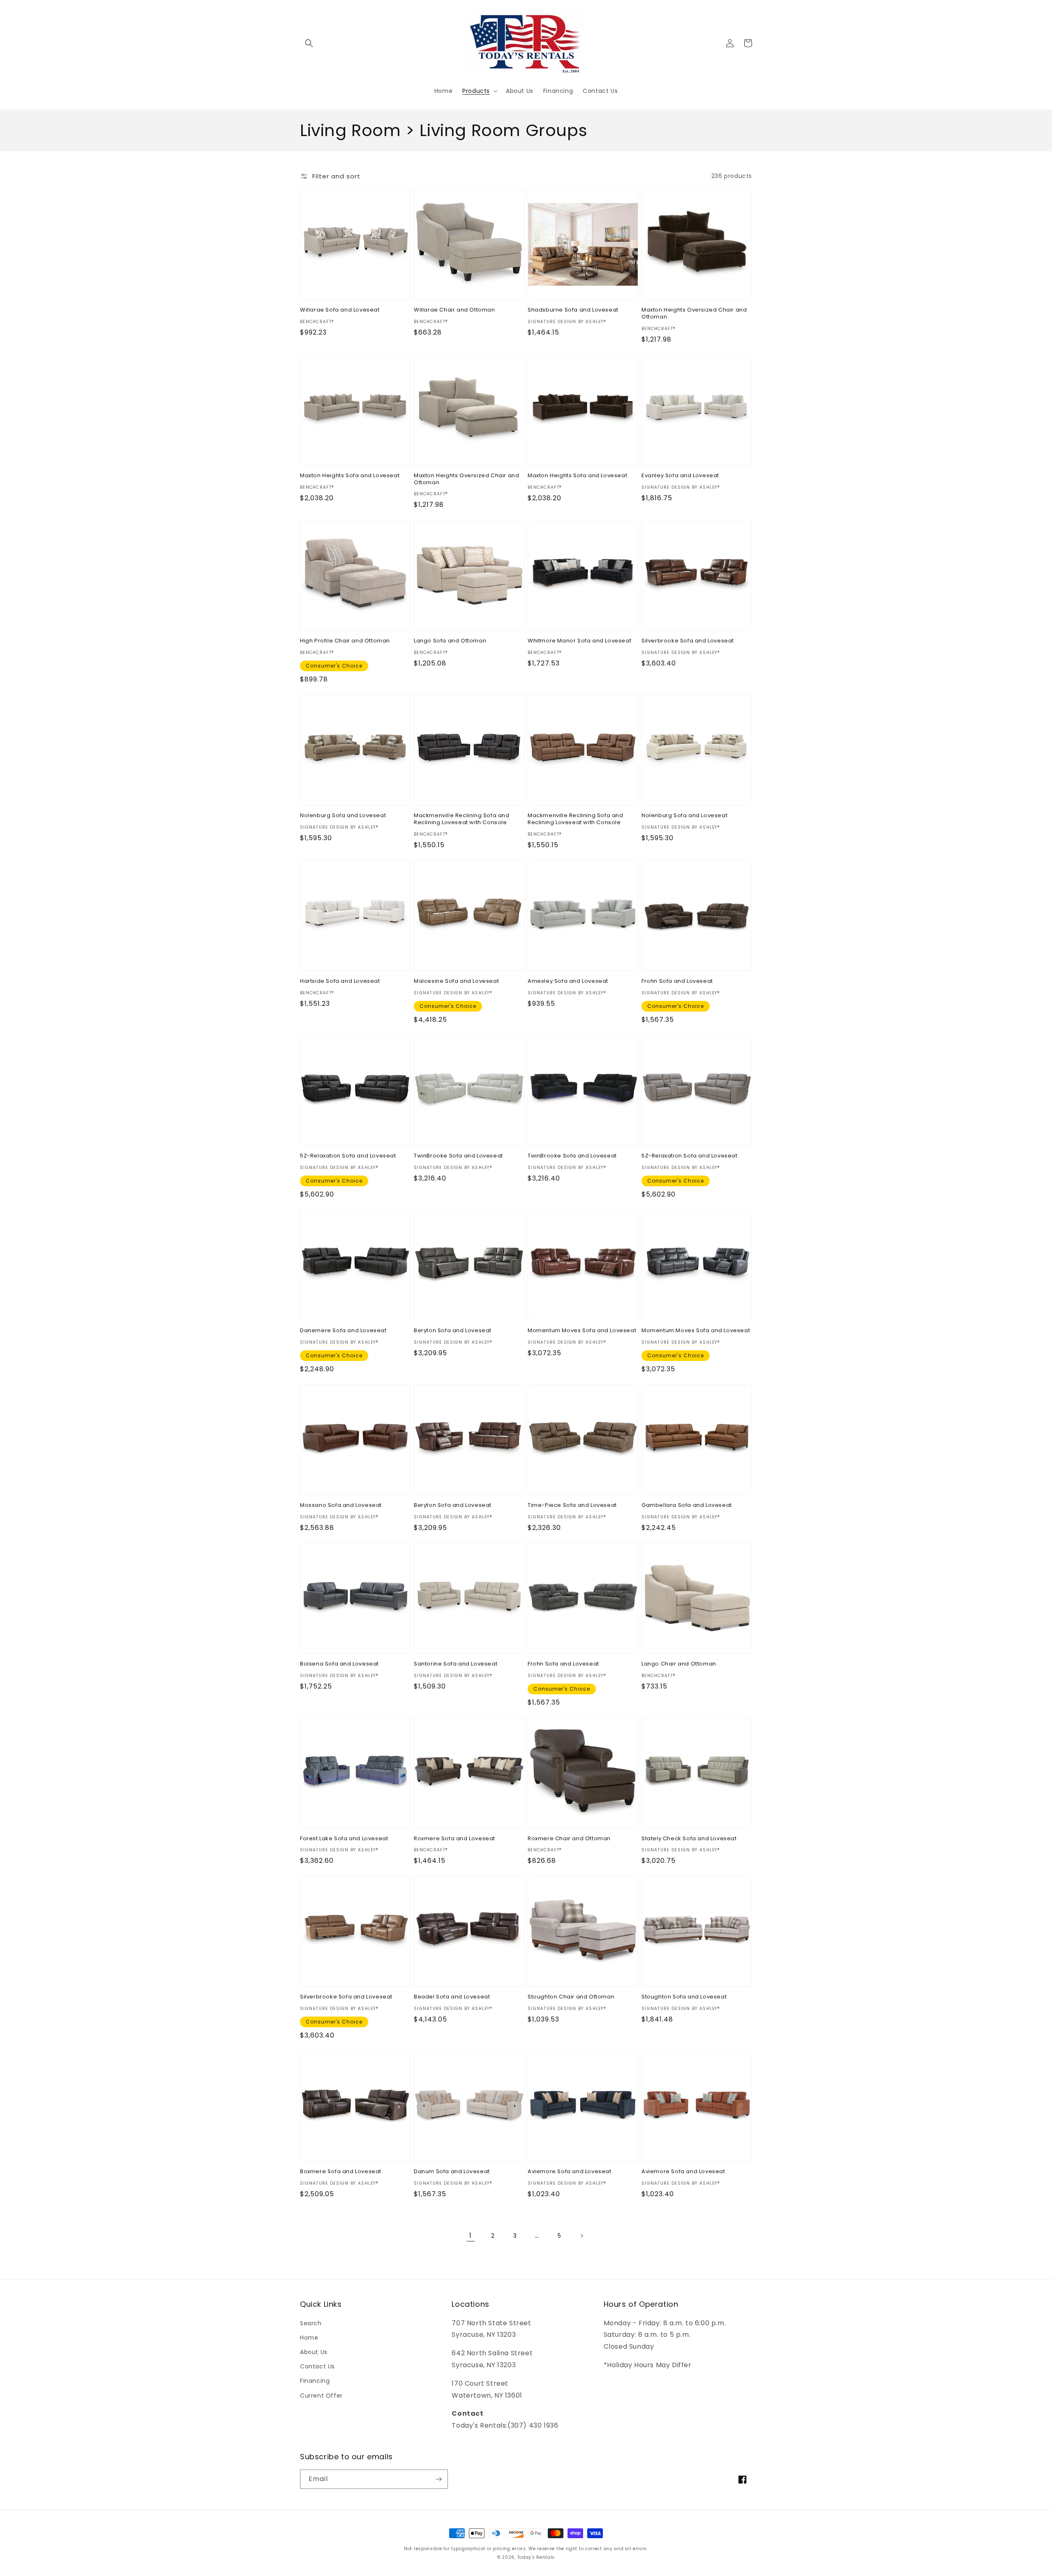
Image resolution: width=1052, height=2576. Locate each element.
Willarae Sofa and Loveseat (340, 310)
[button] (309, 43)
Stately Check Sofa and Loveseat (689, 1839)
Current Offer (321, 2396)
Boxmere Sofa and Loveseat (341, 2172)
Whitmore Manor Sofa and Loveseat (579, 641)
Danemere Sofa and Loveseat (343, 1331)
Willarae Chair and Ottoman (454, 310)
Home (309, 2338)
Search (311, 2323)
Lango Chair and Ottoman (679, 1664)
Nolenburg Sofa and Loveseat (343, 816)
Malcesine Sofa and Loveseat (456, 981)
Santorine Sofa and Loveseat (456, 1664)
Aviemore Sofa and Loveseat (570, 2172)
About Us (314, 2352)
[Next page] (581, 2236)
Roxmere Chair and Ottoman (569, 1839)
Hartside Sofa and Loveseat (340, 981)
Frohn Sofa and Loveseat (677, 981)
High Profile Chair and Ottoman (345, 641)
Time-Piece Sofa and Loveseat (572, 1505)
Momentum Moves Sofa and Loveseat (582, 1331)
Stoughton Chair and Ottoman (571, 1997)
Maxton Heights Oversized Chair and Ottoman (694, 314)
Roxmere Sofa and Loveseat (454, 1839)
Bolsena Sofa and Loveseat (339, 1664)
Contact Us (317, 2366)
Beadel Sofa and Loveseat (452, 1997)
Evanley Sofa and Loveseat (680, 476)
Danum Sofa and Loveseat (452, 2172)
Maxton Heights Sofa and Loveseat (350, 476)
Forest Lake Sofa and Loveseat (344, 1839)
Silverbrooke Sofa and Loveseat (688, 641)
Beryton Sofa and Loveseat (453, 1331)
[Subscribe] (438, 2479)
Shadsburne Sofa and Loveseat (573, 310)
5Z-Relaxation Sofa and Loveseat (348, 1156)
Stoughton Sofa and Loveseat (684, 1997)
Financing (315, 2381)
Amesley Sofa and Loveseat (568, 981)
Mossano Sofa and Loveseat (341, 1505)
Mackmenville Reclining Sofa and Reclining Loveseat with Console (462, 819)
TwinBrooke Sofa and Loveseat (458, 1156)
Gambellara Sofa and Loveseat (687, 1505)
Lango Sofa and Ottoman (450, 641)
